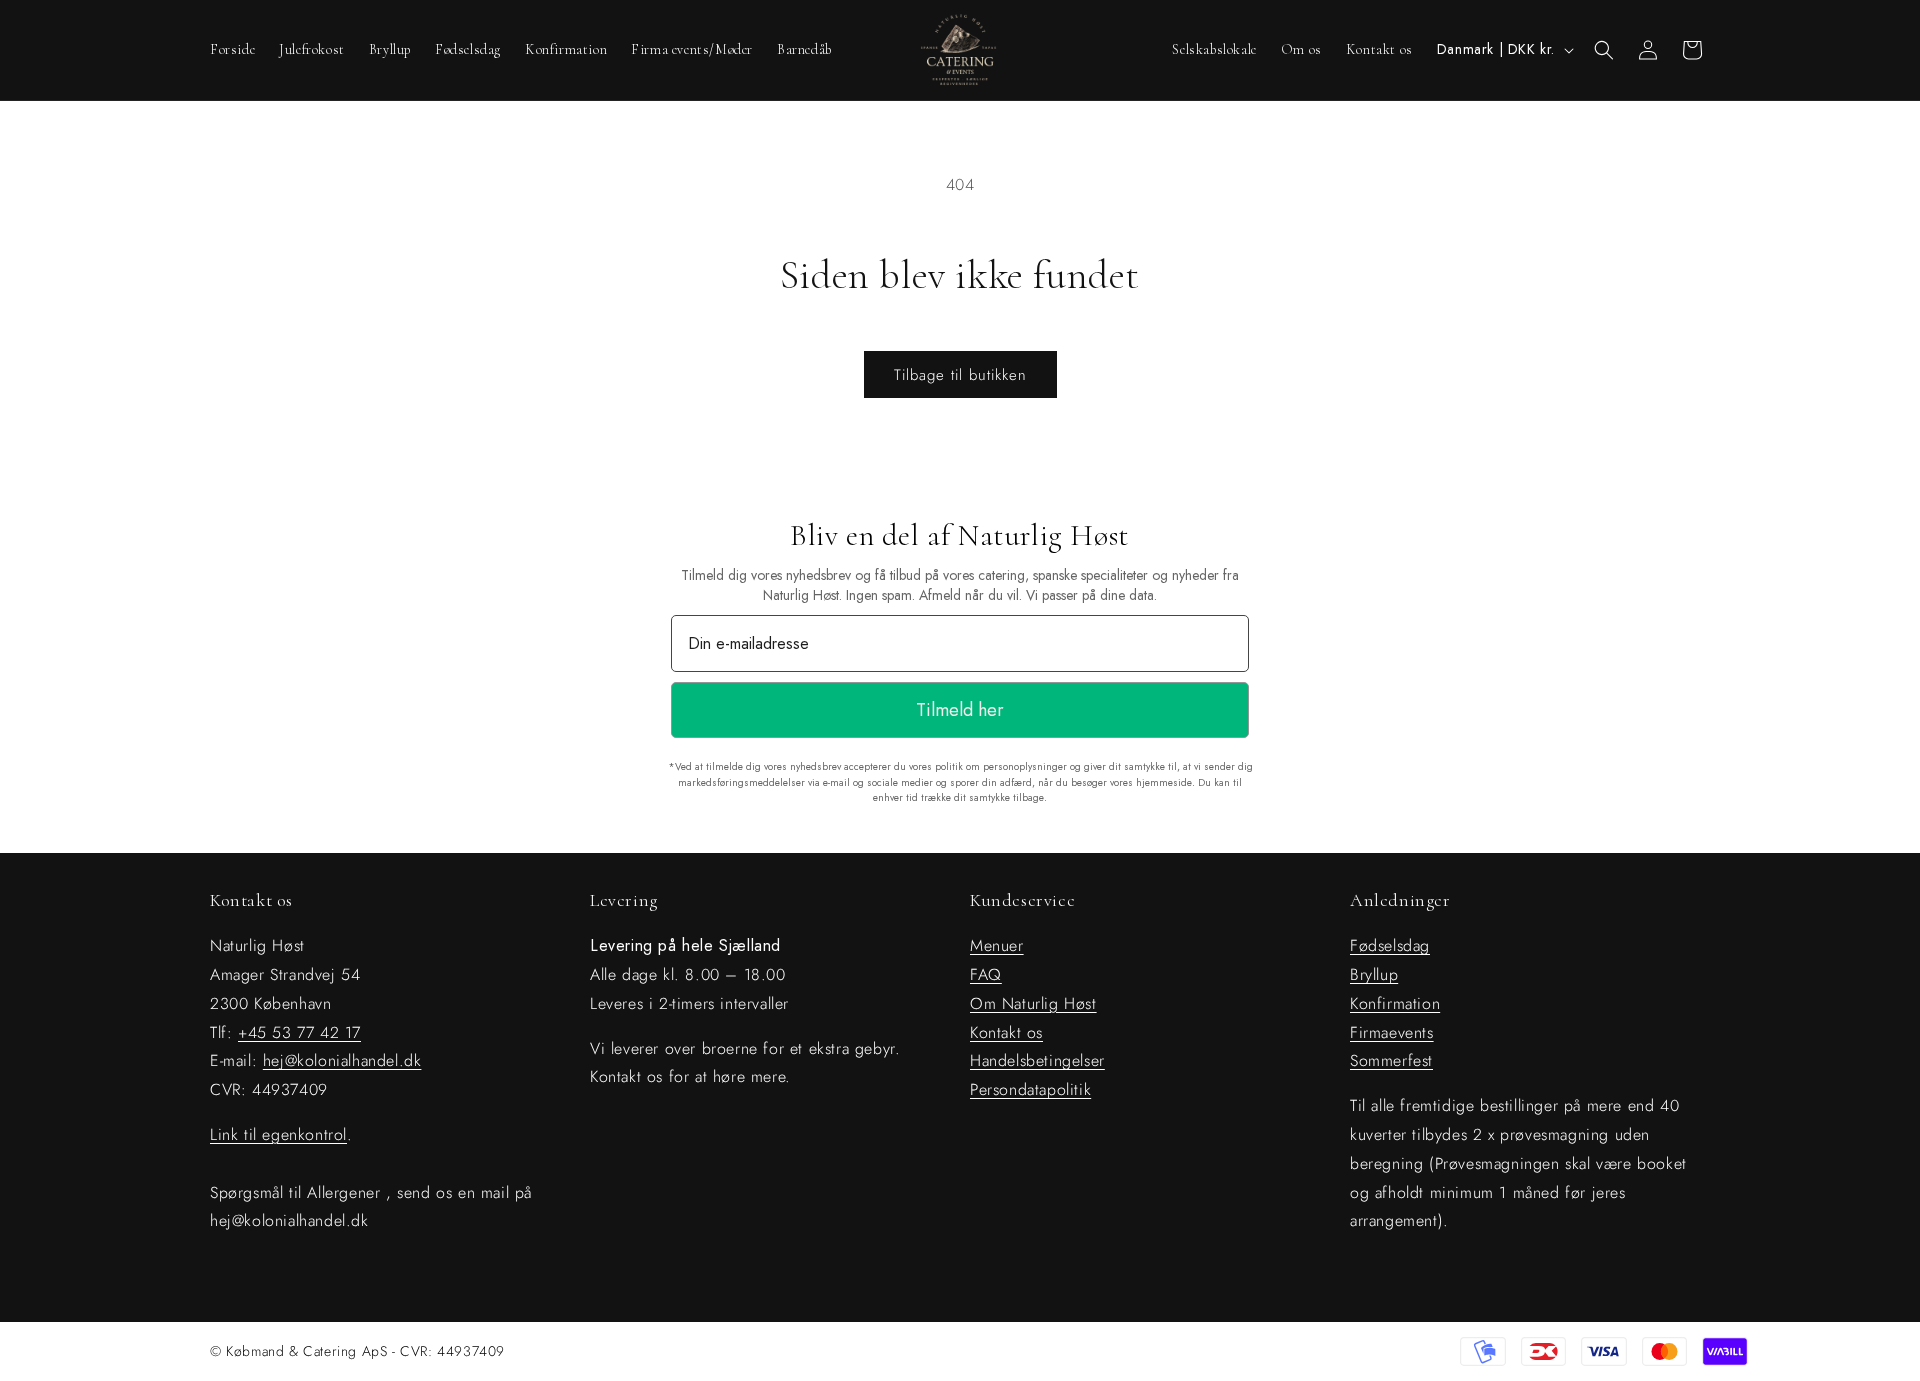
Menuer (997, 945)
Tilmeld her (960, 710)
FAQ (986, 974)
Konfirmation (1395, 1003)
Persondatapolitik (1030, 1089)
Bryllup (1374, 974)
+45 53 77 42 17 (299, 1032)
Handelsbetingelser (1037, 1060)
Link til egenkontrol (278, 1134)
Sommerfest (1391, 1060)
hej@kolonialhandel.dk (342, 1060)
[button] (1604, 50)
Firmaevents (1392, 1032)
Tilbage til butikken (960, 375)
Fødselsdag (1390, 945)
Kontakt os (1006, 1032)
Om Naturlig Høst (1033, 1003)
